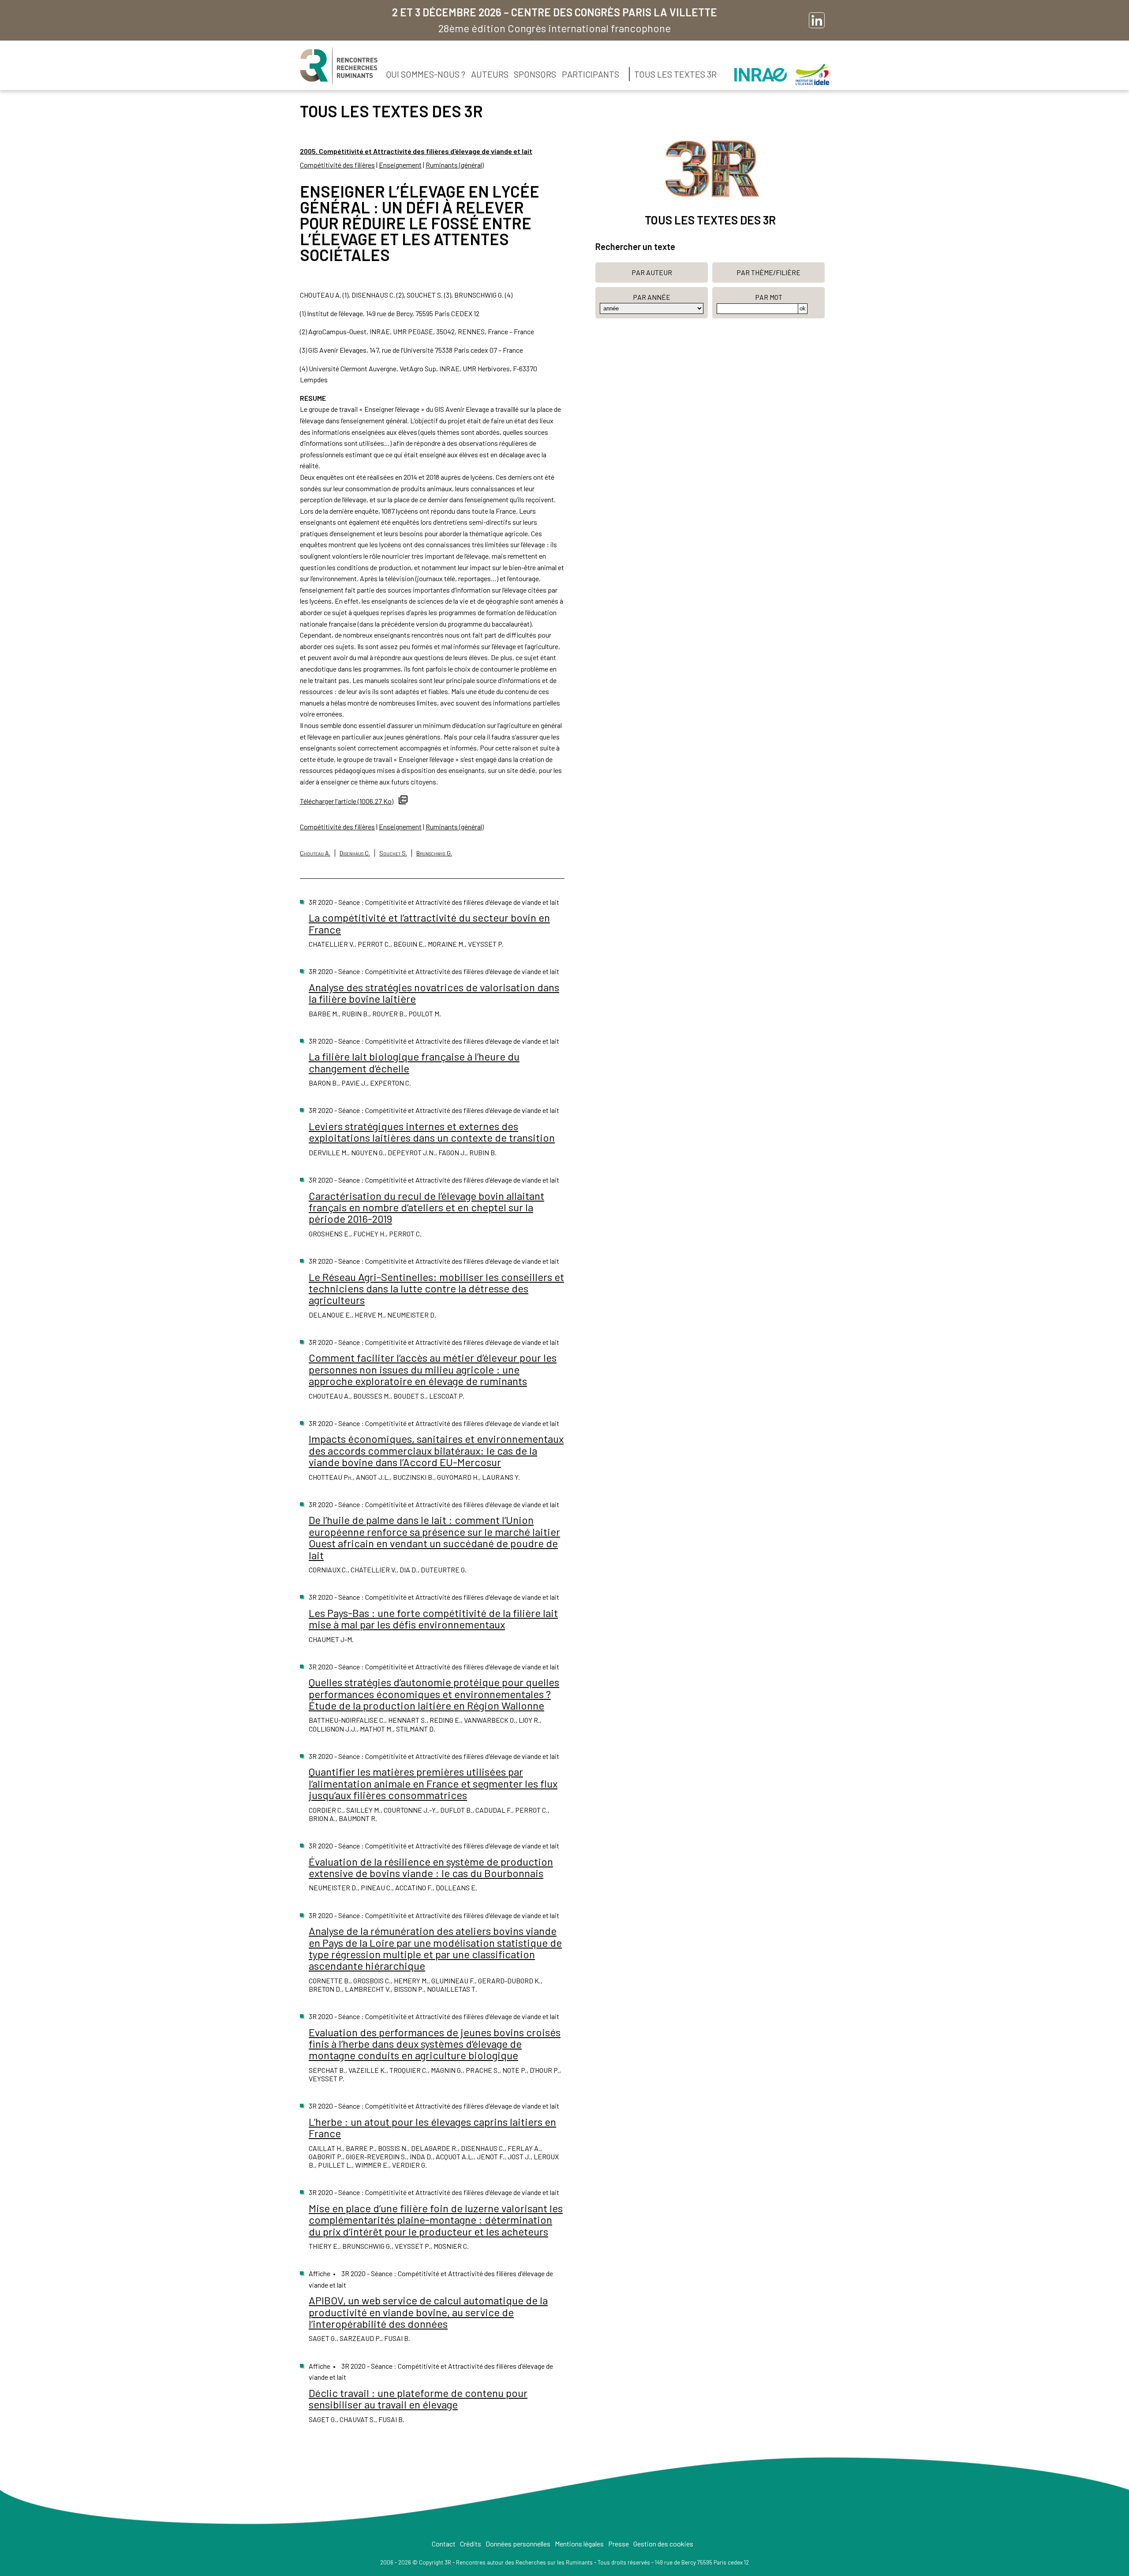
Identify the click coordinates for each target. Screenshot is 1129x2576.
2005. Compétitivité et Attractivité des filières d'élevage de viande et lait (416, 151)
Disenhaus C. (355, 853)
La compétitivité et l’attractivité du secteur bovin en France (429, 923)
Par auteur (652, 272)
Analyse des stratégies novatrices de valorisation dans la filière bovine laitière (434, 993)
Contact (444, 2544)
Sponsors (535, 74)
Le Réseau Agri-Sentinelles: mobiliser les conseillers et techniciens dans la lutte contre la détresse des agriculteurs (436, 1288)
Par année (652, 297)
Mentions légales (579, 2544)
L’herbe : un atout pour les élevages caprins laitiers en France (432, 2127)
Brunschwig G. (434, 853)
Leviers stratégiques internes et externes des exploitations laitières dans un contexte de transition (432, 1132)
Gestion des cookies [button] (663, 2544)
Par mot (769, 297)
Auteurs (490, 74)
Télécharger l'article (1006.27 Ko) (347, 801)
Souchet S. (393, 853)
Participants (591, 74)
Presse (619, 2544)
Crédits (471, 2544)
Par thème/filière (768, 272)
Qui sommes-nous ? (426, 74)
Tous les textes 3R (675, 74)
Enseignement (400, 165)
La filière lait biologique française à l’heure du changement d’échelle (414, 1062)
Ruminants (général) (455, 165)
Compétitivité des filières (337, 165)
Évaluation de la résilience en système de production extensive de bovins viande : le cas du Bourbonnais (431, 1867)
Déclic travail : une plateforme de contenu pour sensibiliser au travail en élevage (418, 2399)
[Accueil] (339, 66)
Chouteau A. (315, 853)
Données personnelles (518, 2544)
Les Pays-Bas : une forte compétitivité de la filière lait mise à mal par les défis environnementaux (433, 1618)
